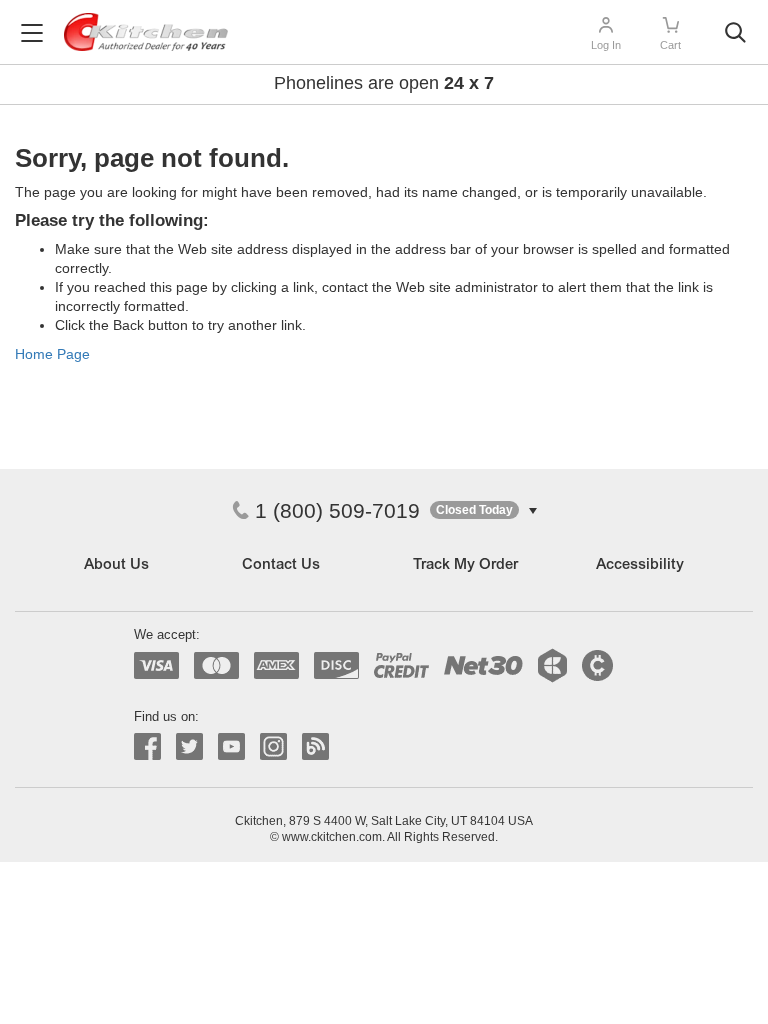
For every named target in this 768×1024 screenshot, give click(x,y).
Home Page (52, 354)
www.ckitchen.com (332, 837)
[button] (483, 510)
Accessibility (640, 565)
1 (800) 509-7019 (337, 510)
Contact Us (281, 565)
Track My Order (465, 565)
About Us (116, 565)
